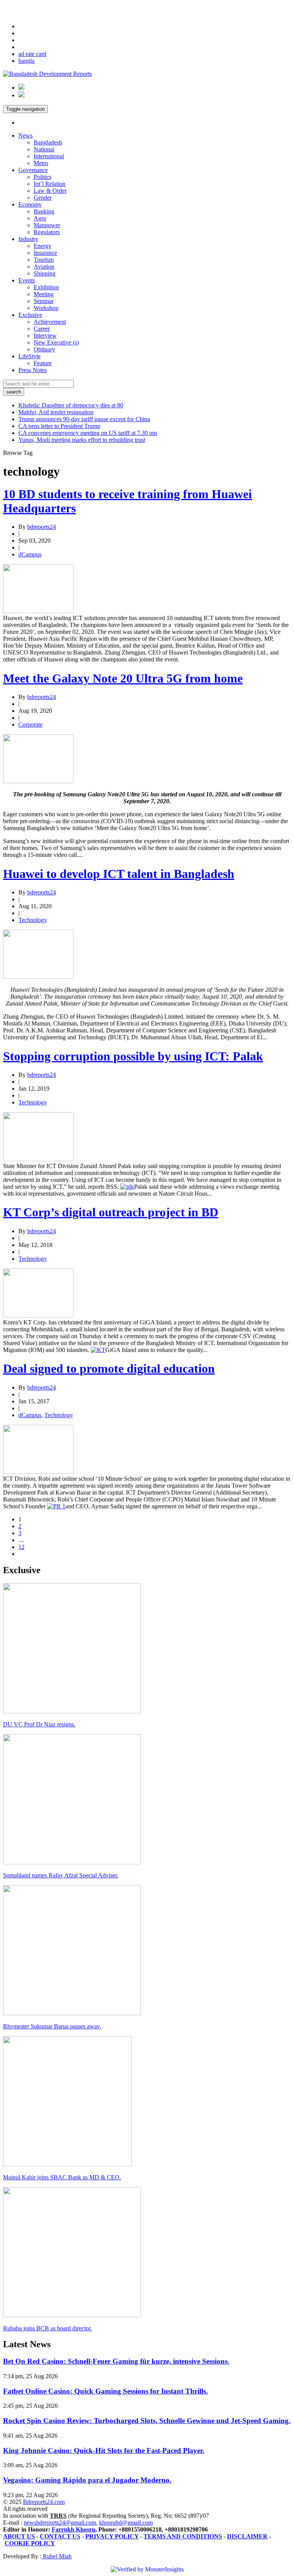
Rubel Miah (56, 2556)
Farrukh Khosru (73, 2529)
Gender (43, 198)
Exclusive (30, 315)
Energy (42, 246)
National (44, 149)
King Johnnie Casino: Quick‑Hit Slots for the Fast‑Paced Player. (104, 2450)
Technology (33, 920)
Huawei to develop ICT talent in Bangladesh (119, 874)
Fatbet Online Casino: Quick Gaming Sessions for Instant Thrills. (105, 2391)
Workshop (46, 308)
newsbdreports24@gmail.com (60, 2523)
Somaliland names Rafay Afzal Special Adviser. (61, 1875)
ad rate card (32, 54)
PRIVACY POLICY (112, 2536)
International (49, 156)
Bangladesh (48, 142)
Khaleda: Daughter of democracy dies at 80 (71, 405)
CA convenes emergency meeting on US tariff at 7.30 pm (88, 433)
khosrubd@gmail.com (126, 2523)
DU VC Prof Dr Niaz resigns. (39, 1724)
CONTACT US (60, 2536)
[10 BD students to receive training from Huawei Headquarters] (38, 611)
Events (27, 280)
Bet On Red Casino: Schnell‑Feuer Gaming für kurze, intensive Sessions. (116, 2361)
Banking (44, 211)
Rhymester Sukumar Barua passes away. (52, 2026)
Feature (43, 363)
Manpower (47, 225)
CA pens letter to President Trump (59, 426)
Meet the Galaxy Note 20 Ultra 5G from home (123, 678)
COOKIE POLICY (30, 2543)
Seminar (44, 301)
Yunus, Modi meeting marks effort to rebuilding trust (82, 440)
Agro (40, 218)
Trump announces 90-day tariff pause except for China (84, 419)
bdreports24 (42, 527)
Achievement (50, 322)
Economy (30, 204)
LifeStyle (29, 356)
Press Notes (33, 370)
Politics (42, 177)
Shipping (45, 273)
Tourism (44, 260)
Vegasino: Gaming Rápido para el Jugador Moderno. (87, 2480)
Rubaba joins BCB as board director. (47, 2328)
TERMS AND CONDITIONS (183, 2536)
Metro (41, 163)
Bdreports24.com (44, 2502)
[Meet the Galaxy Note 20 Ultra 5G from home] (38, 781)
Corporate (30, 724)
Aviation (44, 267)
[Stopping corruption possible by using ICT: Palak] (38, 1159)
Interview (45, 336)
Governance (33, 170)
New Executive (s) (56, 342)
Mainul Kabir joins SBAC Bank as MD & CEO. (62, 2177)
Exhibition (46, 287)
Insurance (45, 253)
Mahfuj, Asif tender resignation (56, 412)
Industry (28, 239)
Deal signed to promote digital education (109, 1368)
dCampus (30, 554)
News (25, 135)
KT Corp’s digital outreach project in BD (111, 1212)
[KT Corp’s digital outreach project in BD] (38, 1315)
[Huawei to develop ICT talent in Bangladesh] (38, 977)
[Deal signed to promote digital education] (38, 1472)
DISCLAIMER (247, 2536)
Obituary (44, 349)
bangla (26, 61)
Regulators (47, 232)
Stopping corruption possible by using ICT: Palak (133, 1056)
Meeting (44, 294)
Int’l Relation (50, 184)
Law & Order (50, 191)
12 (21, 1547)
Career (42, 329)
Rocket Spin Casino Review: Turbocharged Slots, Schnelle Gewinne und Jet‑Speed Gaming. (147, 2421)
